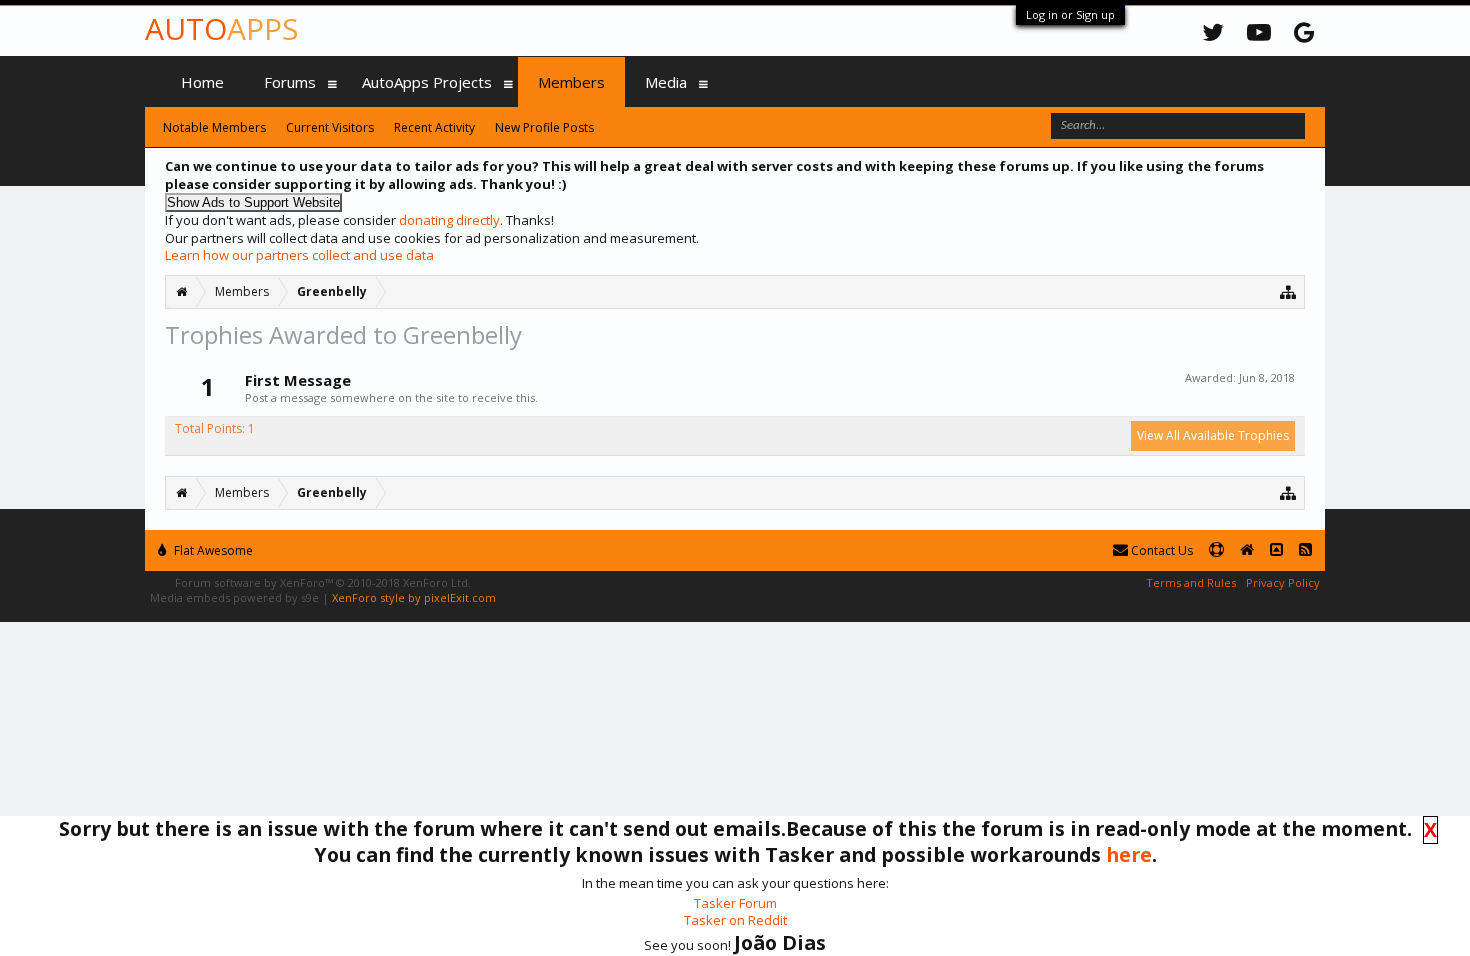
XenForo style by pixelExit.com (414, 597)
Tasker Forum (735, 903)
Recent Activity (434, 127)
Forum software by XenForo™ (323, 582)
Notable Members (214, 127)
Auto (221, 28)
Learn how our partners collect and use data (299, 255)
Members (571, 82)
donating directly (449, 220)
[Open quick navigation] (1288, 291)
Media (666, 82)
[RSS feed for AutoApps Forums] (1305, 550)
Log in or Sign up (1070, 14)
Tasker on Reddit (735, 920)
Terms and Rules (1191, 582)
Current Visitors (330, 127)
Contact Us (1160, 550)
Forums (290, 82)
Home (202, 82)
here (1129, 854)
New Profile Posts (544, 127)
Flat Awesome (212, 550)
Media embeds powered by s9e (234, 597)
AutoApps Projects (427, 82)
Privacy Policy (1283, 582)
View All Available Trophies (1213, 435)
